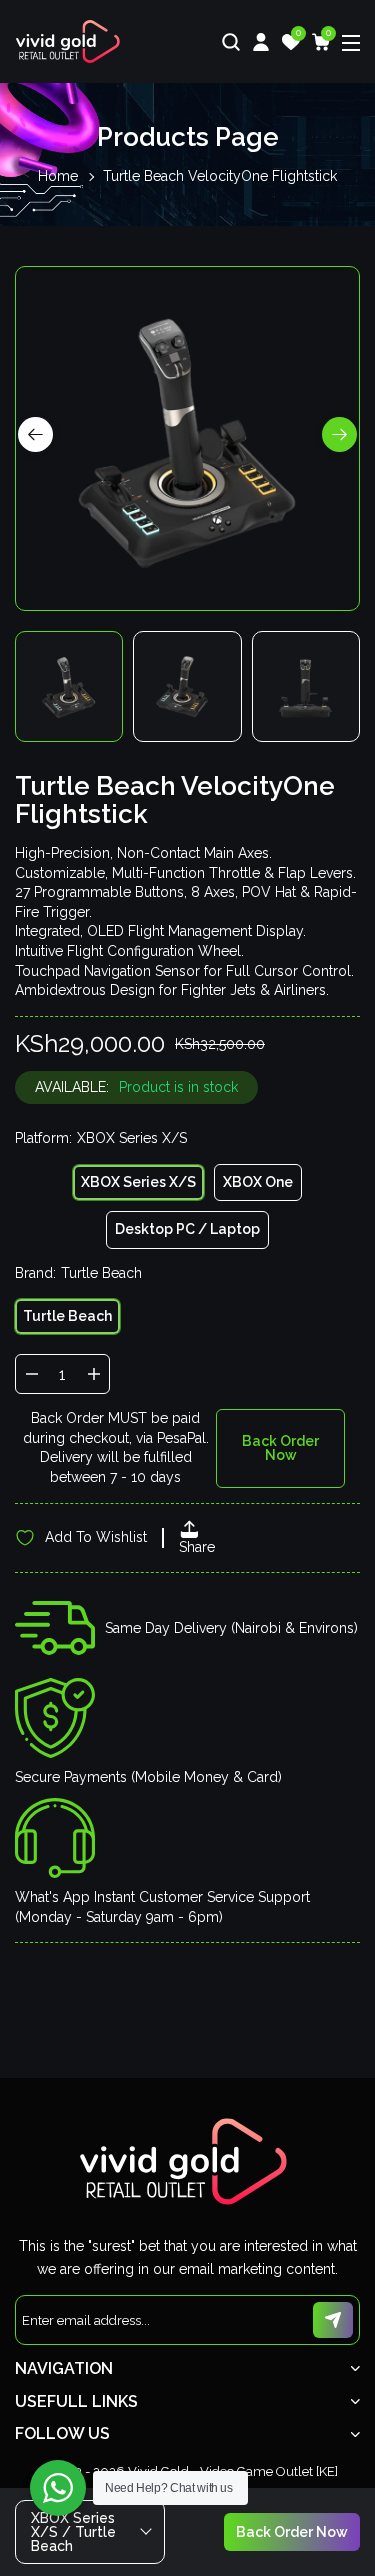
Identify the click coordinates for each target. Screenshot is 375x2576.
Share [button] (197, 1547)
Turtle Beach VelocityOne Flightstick (220, 176)
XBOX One (258, 1182)
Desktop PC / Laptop (187, 1229)
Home (58, 176)
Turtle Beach (67, 1316)
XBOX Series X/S (138, 1182)
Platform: (101, 1138)
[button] (339, 434)
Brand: (78, 1273)
